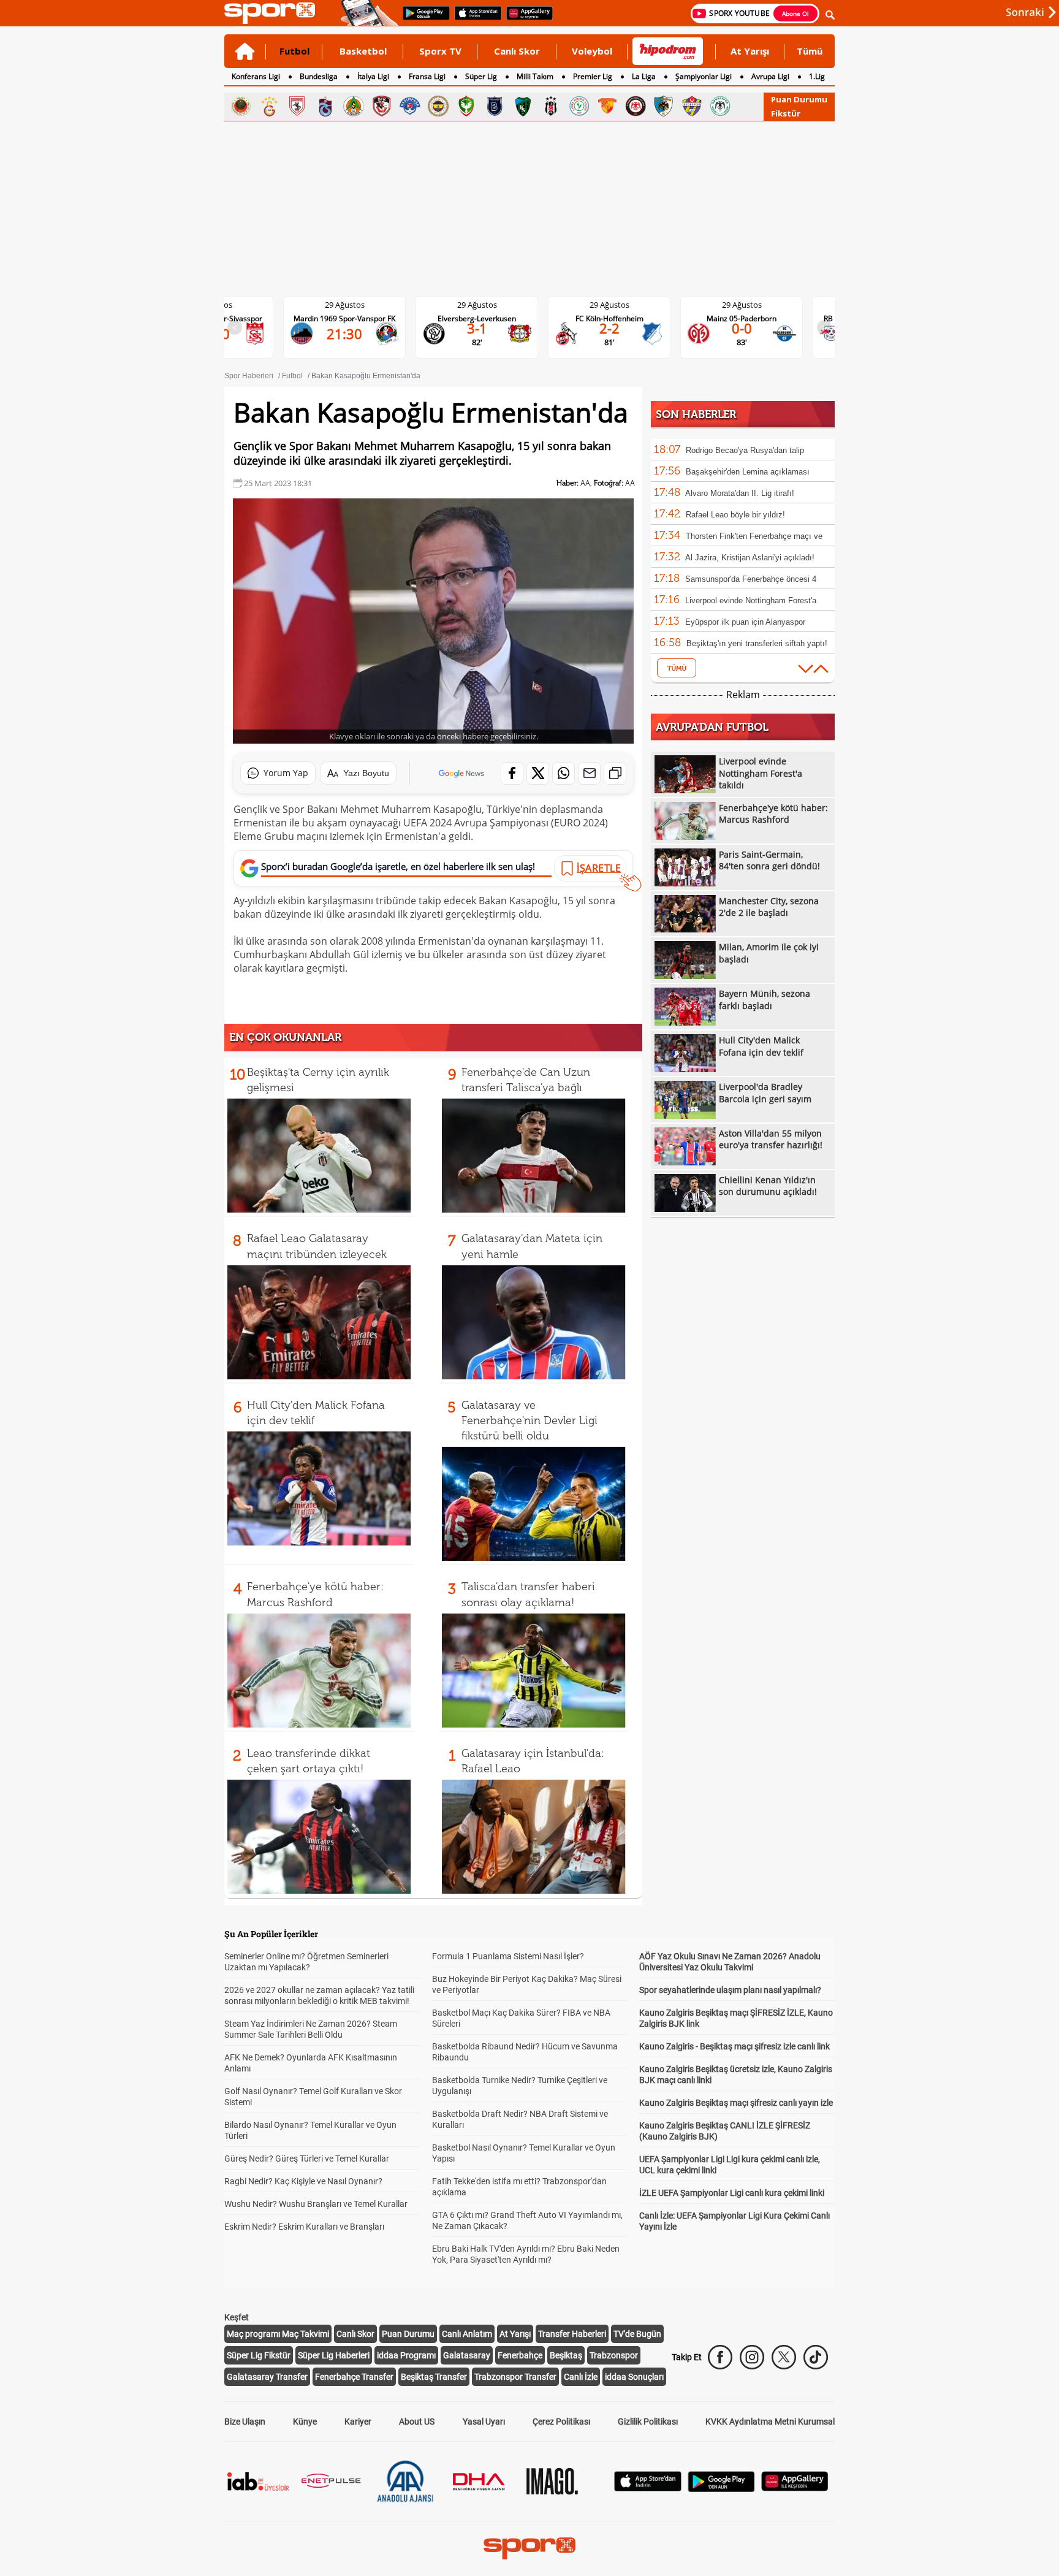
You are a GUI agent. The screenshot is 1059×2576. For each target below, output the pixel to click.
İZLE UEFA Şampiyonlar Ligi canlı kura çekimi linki (732, 2193)
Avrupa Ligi (770, 76)
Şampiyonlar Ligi (704, 76)
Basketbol (363, 51)
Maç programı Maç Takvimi (278, 2334)
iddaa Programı (406, 2355)
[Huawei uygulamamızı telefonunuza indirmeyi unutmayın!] (526, 19)
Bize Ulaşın (245, 2422)
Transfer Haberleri (572, 2334)
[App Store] (648, 2488)
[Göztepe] (607, 106)
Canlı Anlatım (467, 2334)
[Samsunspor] (297, 106)
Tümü (810, 51)
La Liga (644, 76)
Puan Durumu (799, 99)
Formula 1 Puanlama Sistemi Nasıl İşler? (508, 1956)
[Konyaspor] (720, 106)
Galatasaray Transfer (267, 2377)
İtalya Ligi (373, 76)
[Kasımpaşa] (410, 106)
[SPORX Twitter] (784, 2357)
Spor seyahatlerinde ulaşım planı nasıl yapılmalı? (730, 1990)
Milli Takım (535, 76)
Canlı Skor (517, 51)
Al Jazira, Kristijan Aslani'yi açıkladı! (750, 558)
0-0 (619, 328)
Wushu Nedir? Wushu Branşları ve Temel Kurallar (316, 2204)
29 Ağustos (355, 305)
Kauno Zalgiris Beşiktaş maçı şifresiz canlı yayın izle (736, 2103)
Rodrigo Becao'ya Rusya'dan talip (745, 450)
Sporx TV (440, 51)
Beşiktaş (566, 2355)
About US (417, 2422)
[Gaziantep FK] (382, 106)
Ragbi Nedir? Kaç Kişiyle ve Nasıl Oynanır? (303, 2181)
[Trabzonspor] (325, 106)
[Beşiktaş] (551, 106)
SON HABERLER (696, 414)
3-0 (752, 328)
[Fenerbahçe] (438, 106)
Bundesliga (319, 76)
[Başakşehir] (495, 106)
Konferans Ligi (256, 76)
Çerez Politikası (561, 2422)
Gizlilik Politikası (648, 2422)
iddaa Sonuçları (634, 2377)
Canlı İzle (581, 2377)
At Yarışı (750, 51)
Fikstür (786, 113)
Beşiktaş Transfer (434, 2377)
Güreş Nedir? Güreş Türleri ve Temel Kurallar (307, 2159)
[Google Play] (721, 2489)
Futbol (294, 51)
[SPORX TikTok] (816, 2357)
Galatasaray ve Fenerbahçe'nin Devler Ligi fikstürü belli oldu (529, 1420)
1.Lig (817, 76)
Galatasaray (467, 2355)
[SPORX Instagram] (752, 2357)
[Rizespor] (579, 106)
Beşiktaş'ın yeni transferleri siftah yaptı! (757, 643)
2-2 (487, 328)
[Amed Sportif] (466, 106)
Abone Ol (795, 13)
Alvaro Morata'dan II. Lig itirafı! (740, 493)
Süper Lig (481, 76)
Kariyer (358, 2422)
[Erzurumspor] (664, 106)
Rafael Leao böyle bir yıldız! (735, 515)
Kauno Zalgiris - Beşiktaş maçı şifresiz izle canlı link (734, 2046)
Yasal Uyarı (484, 2422)
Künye (305, 2422)
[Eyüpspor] (692, 106)
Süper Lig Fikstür (259, 2355)
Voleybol (592, 51)
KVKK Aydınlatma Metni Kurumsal (770, 2422)
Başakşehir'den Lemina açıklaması (748, 472)
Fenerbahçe (520, 2355)
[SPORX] (529, 2548)
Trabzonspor (614, 2355)
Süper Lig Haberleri (334, 2355)
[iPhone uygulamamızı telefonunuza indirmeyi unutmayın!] (474, 19)
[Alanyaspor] (354, 106)
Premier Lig (593, 76)
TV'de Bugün (637, 2334)
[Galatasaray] (269, 106)
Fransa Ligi (427, 76)
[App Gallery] (795, 2488)
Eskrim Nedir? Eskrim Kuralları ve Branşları (304, 2227)
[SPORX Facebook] (720, 2357)
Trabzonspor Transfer (515, 2377)
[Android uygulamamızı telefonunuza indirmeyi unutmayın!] (422, 19)
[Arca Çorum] (636, 106)
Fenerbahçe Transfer (354, 2377)
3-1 (355, 328)
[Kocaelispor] (523, 106)
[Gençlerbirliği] (241, 106)
